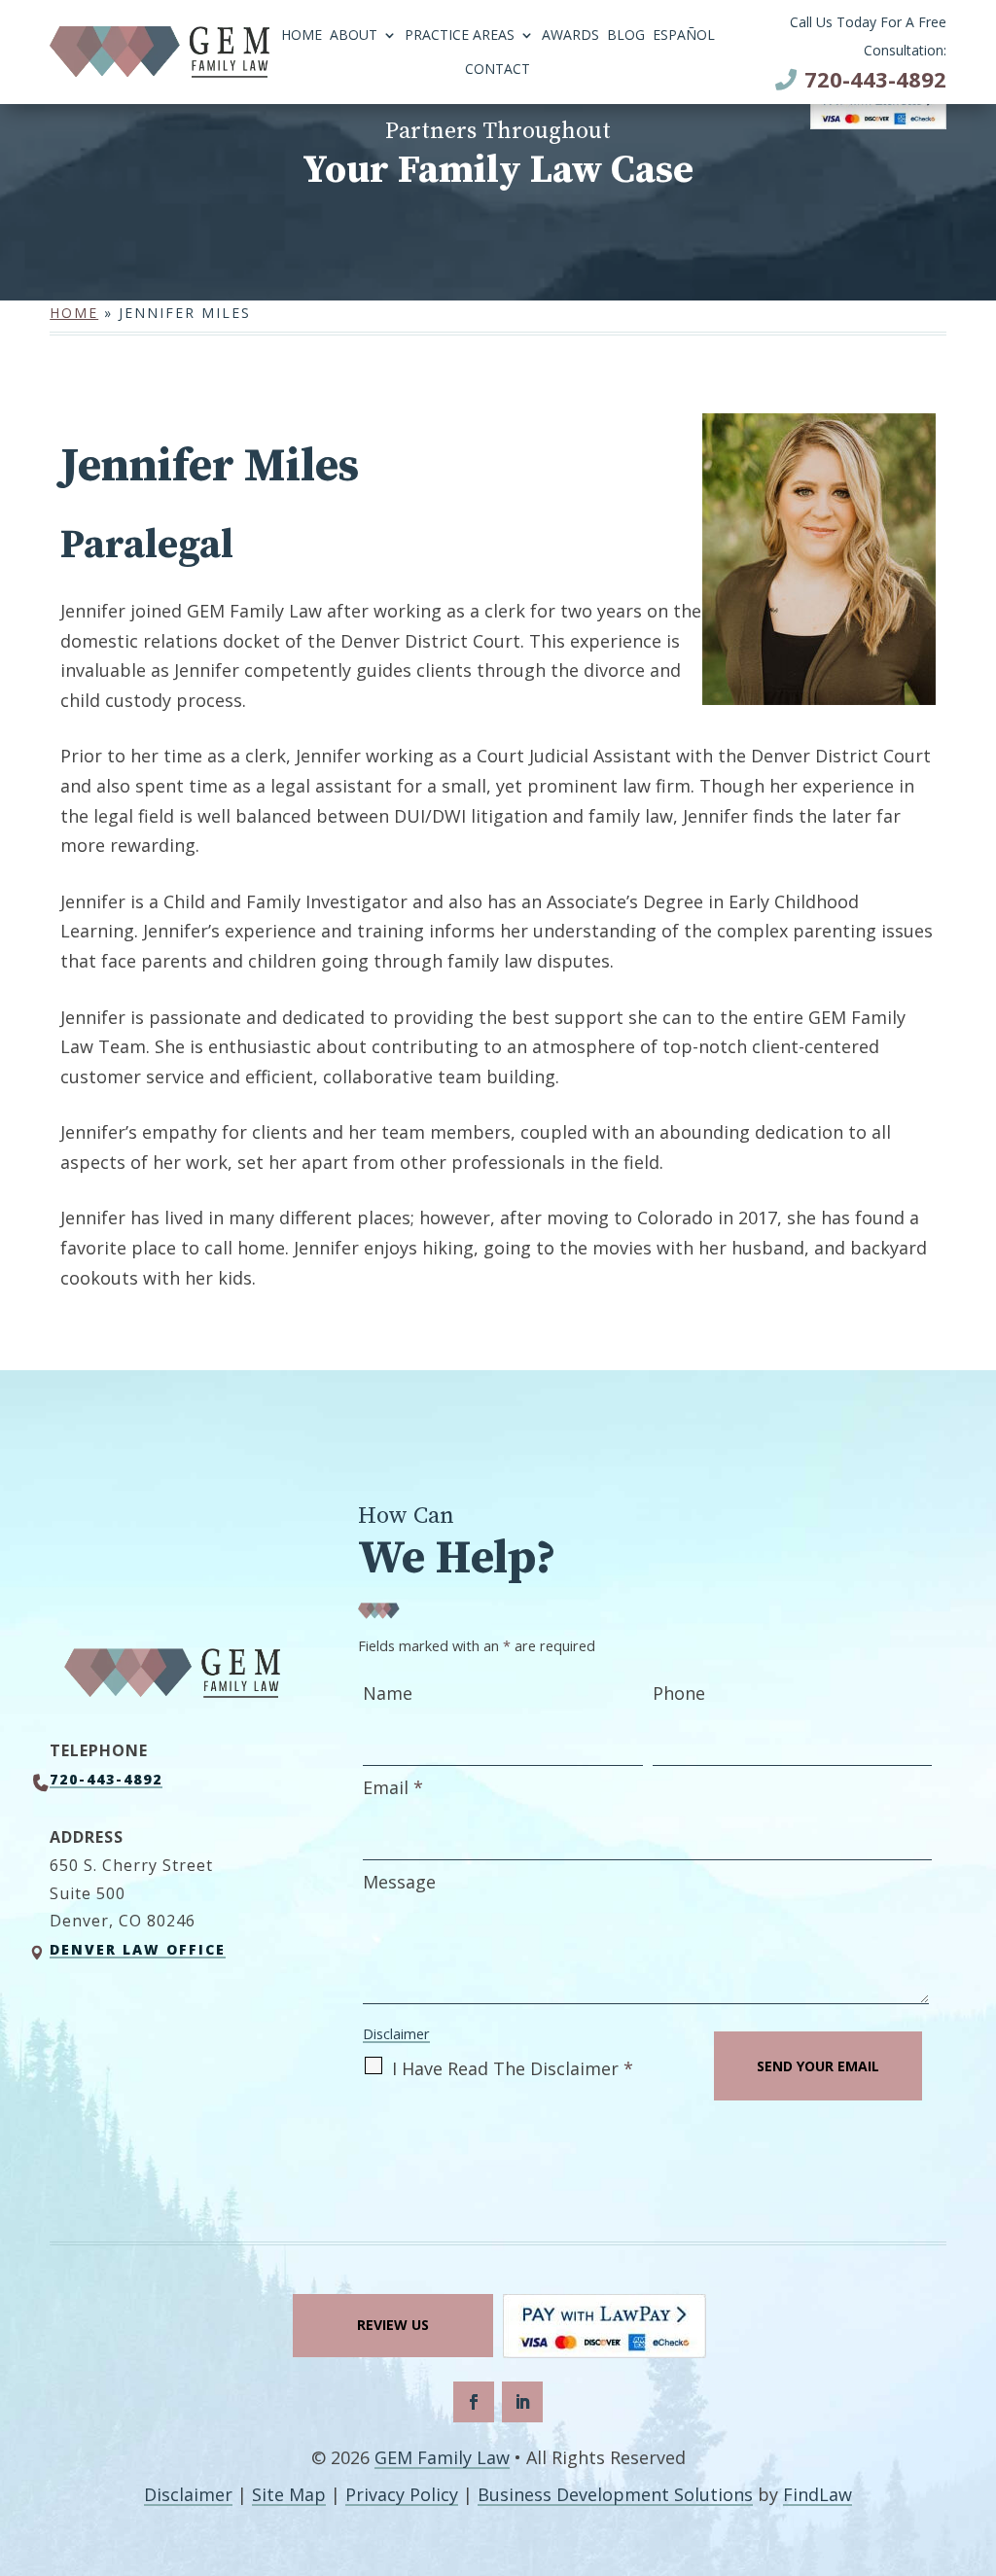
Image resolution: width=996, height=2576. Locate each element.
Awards (570, 36)
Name (388, 1693)
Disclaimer (396, 2034)
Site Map (289, 2494)
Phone (679, 1693)
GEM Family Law (442, 2457)
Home (302, 36)
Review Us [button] (393, 2325)
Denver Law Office (138, 1949)
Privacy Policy (402, 2494)
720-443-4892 (875, 79)
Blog (626, 36)
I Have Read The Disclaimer (513, 2068)
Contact (498, 70)
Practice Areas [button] (460, 36)
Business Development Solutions (615, 2494)
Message (399, 1882)
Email (393, 1787)
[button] (977, 2435)
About (354, 36)
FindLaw (818, 2494)
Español (684, 36)
